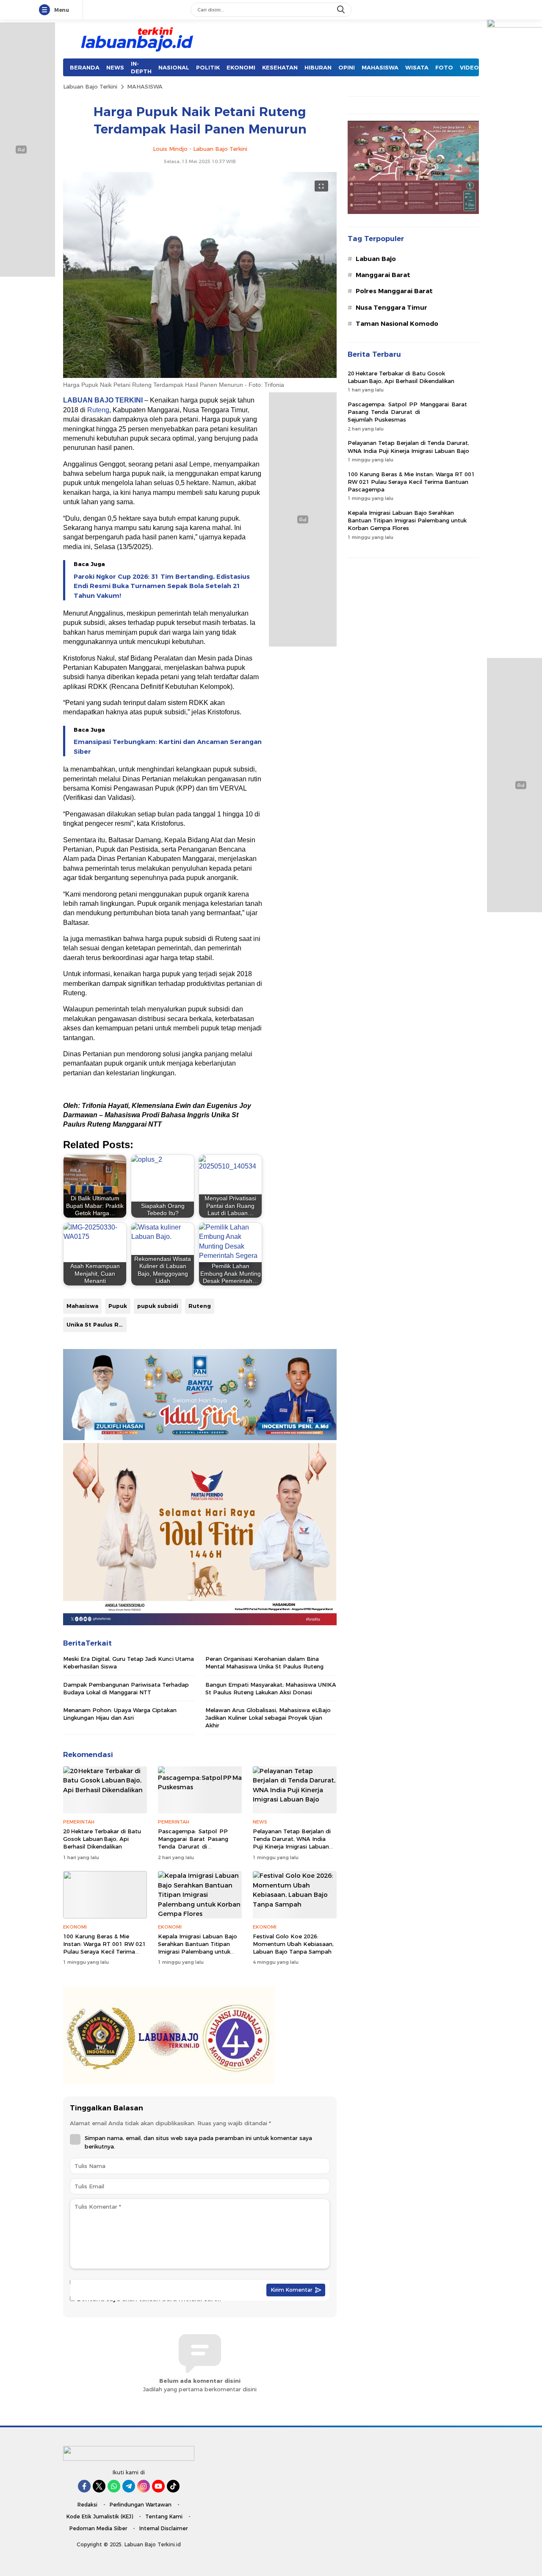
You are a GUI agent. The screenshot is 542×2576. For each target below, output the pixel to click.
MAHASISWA (145, 86)
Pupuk (118, 1306)
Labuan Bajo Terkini (90, 86)
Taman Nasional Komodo (397, 324)
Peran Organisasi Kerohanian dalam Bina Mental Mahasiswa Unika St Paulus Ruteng (264, 1663)
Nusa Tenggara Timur (391, 308)
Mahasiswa (82, 1306)
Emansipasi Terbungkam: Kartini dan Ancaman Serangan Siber (168, 747)
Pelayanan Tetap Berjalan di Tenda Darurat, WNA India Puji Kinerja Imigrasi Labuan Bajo (292, 1843)
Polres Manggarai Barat (394, 291)
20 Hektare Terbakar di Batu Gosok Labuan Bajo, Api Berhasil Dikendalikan (102, 1839)
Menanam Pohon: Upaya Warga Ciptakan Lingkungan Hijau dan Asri (120, 1714)
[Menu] (46, 10)
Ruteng (98, 410)
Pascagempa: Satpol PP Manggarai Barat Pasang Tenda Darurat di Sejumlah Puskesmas (194, 1843)
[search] (342, 10)
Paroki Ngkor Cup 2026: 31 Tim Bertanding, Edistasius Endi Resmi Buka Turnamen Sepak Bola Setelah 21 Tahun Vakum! (162, 586)
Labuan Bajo (376, 259)
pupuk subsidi (158, 1306)
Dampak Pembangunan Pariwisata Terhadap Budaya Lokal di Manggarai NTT (126, 1688)
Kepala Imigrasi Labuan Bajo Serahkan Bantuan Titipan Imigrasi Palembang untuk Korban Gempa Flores (198, 1948)
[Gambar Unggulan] (200, 376)
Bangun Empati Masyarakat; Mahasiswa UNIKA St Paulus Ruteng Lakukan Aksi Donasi (271, 1688)
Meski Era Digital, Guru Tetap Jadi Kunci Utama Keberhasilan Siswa (129, 1663)
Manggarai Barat (383, 275)
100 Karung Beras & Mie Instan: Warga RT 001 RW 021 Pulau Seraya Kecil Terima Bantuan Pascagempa (104, 1948)
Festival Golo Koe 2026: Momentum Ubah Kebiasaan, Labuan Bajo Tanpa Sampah (293, 1944)
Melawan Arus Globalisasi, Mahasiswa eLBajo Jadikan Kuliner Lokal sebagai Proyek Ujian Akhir (268, 1718)
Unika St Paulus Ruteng (97, 1324)
